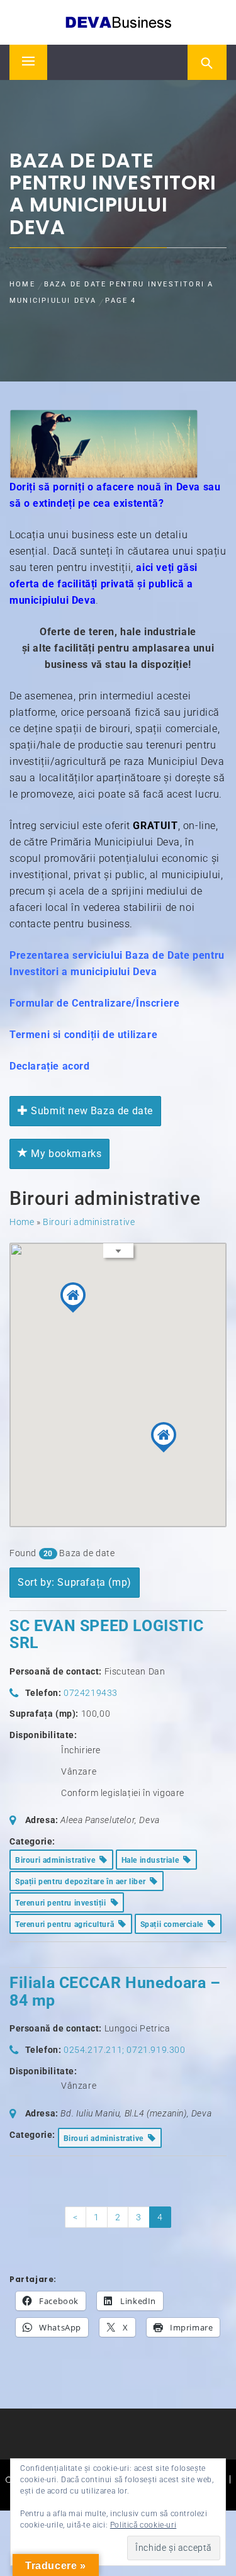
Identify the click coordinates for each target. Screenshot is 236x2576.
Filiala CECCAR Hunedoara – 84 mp (115, 1991)
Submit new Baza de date (91, 1111)
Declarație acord (50, 1066)
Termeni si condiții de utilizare (83, 1035)
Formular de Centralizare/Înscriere (94, 1003)
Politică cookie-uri (143, 2525)
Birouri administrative (89, 1222)
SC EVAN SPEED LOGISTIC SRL (106, 1635)
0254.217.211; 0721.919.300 (125, 2050)
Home (22, 1222)
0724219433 (91, 1693)
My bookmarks (65, 1154)
